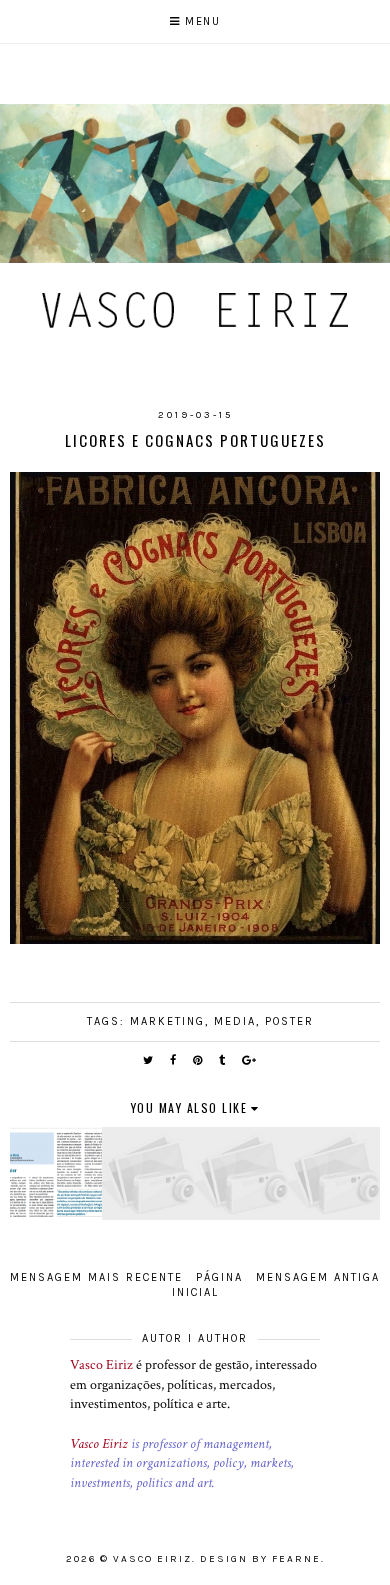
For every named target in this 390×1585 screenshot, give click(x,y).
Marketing (167, 1021)
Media (235, 1021)
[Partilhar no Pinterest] (198, 1060)
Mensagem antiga (318, 1277)
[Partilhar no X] (149, 1060)
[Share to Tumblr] (223, 1060)
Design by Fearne (260, 1559)
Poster (289, 1021)
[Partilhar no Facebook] (174, 1060)
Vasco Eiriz (101, 1365)
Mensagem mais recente (96, 1277)
